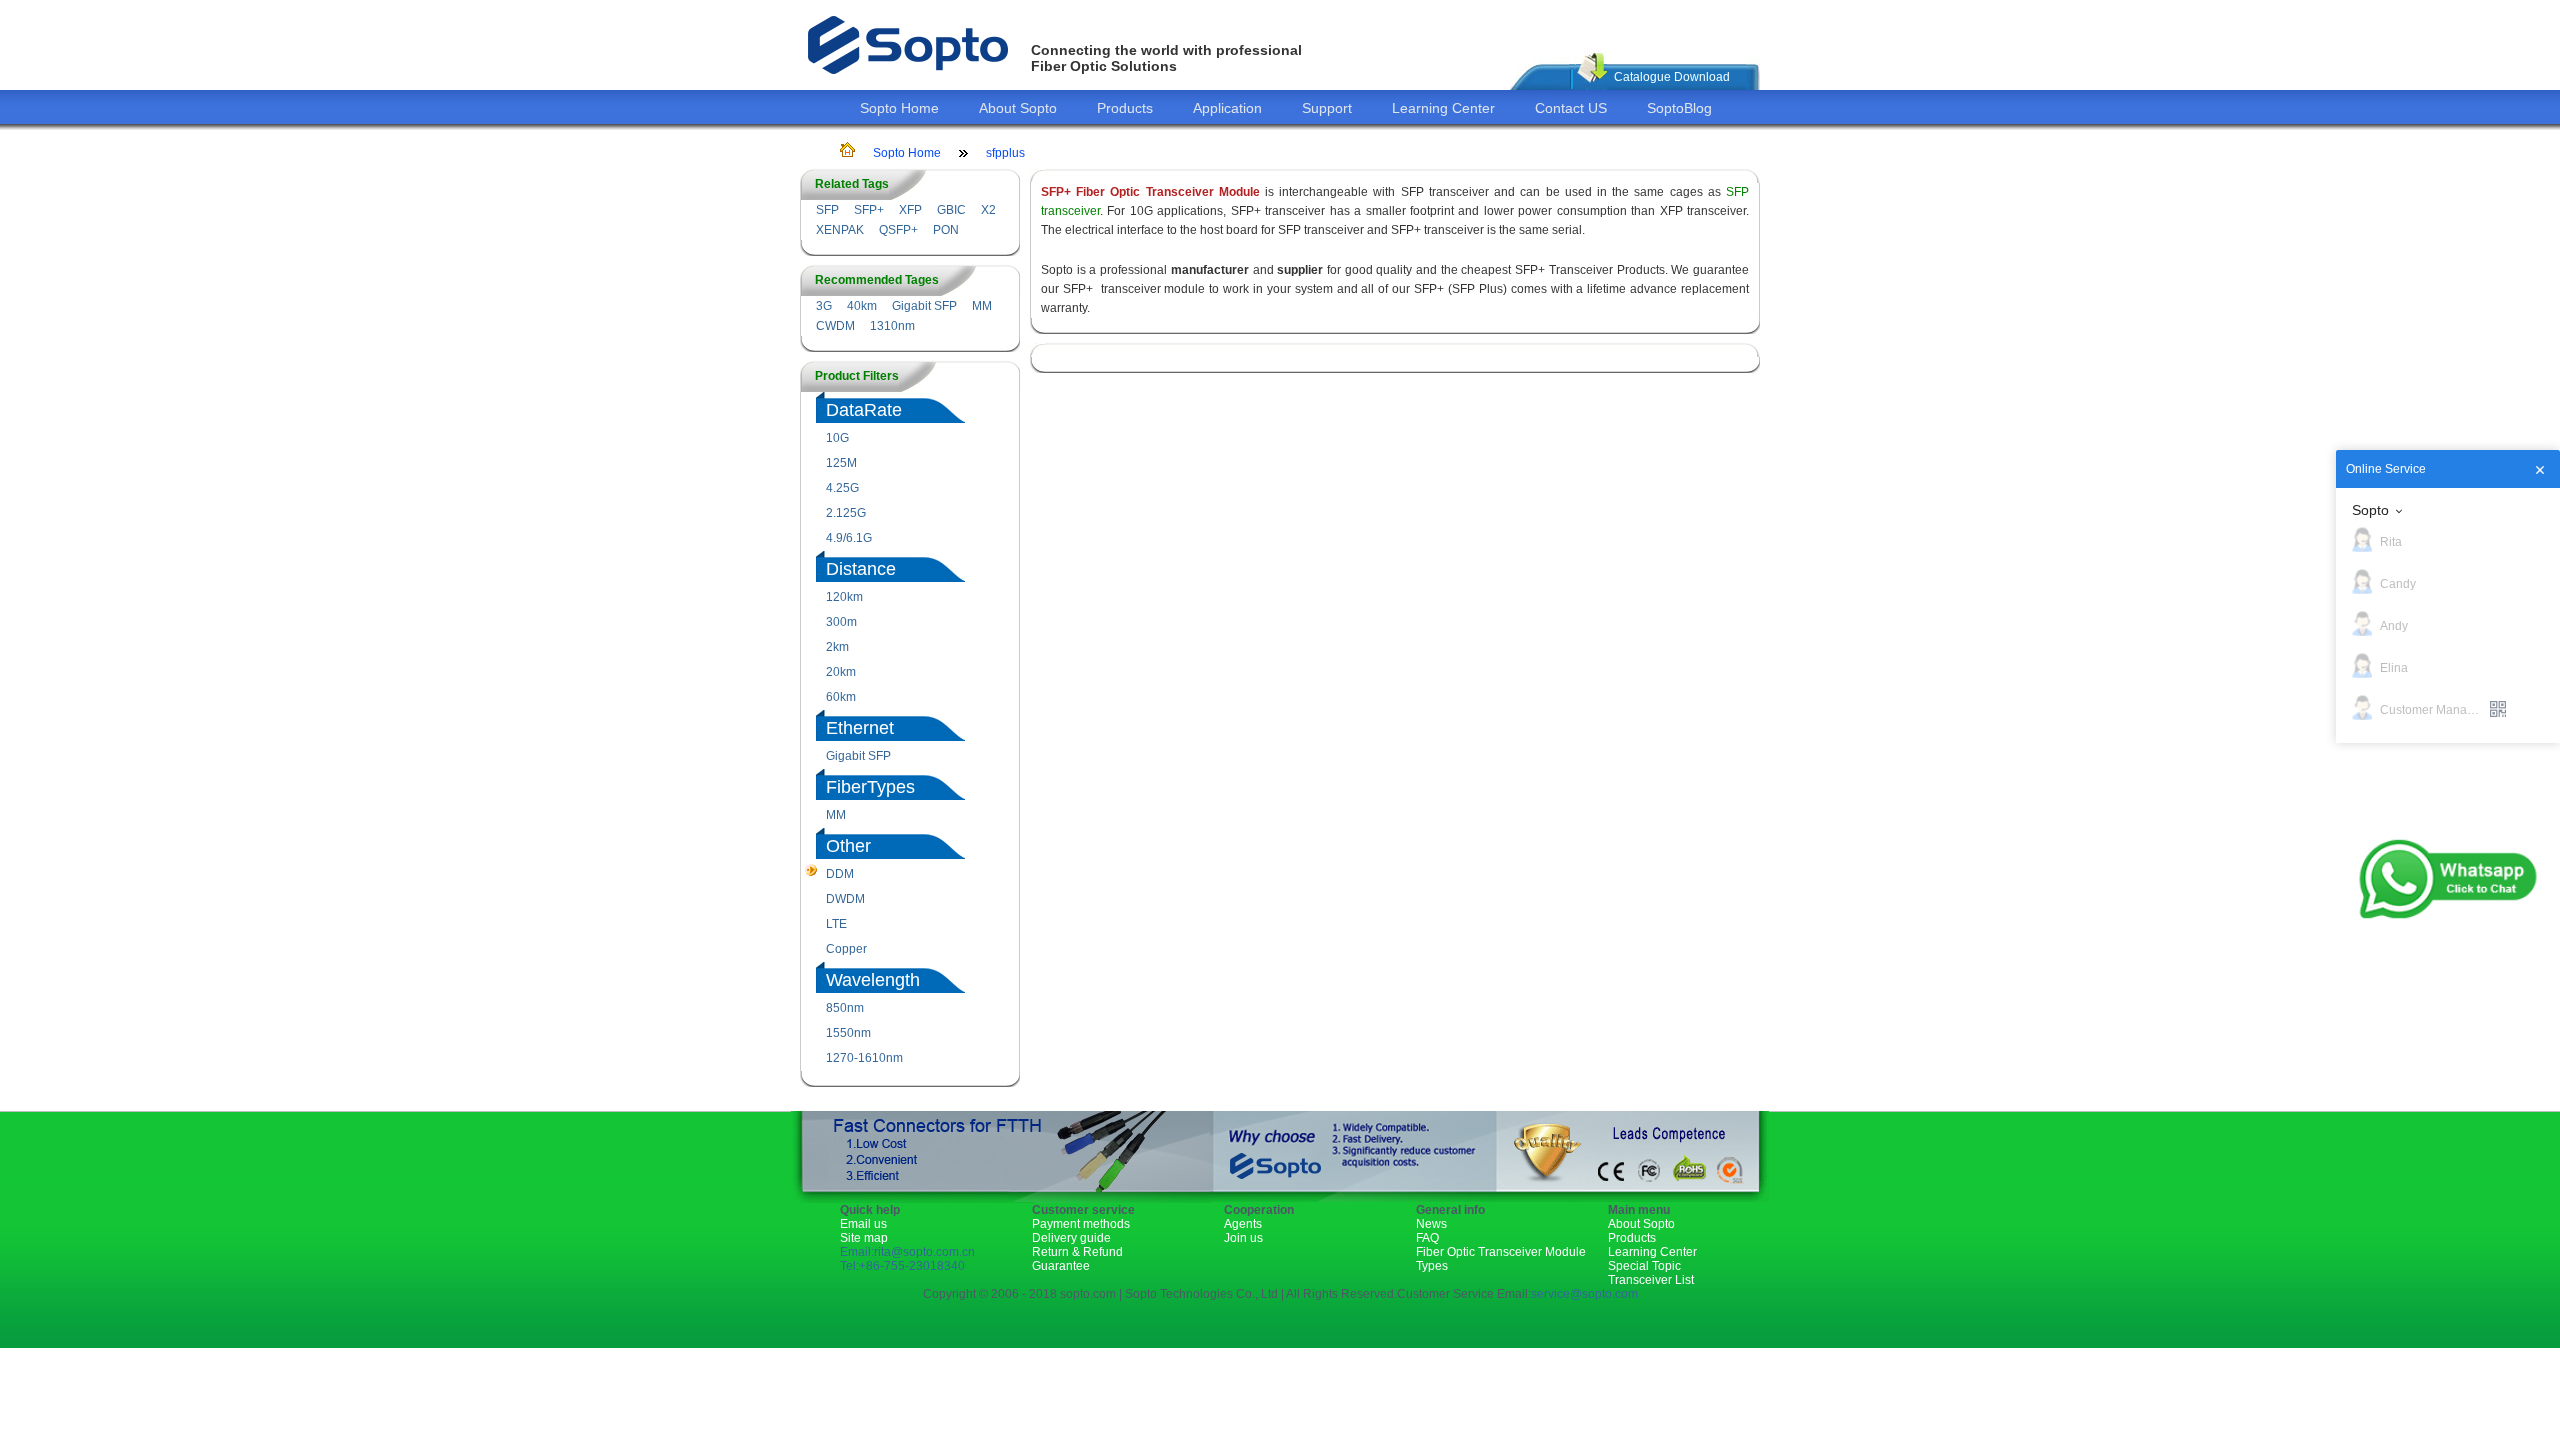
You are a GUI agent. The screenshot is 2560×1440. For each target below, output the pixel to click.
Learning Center (1443, 108)
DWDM (845, 899)
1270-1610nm (864, 1058)
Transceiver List (1651, 1280)
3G (824, 306)
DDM (840, 874)
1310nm (892, 326)
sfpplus (1005, 153)
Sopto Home (899, 108)
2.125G (846, 513)
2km (837, 647)
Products (1125, 108)
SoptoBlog (1679, 108)
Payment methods (1081, 1224)
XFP (910, 210)
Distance (861, 569)
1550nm (848, 1033)
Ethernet (860, 728)
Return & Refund (1077, 1252)
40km (862, 306)
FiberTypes (870, 787)
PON (946, 230)
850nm (845, 1008)
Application (1227, 108)
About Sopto (1018, 108)
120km (844, 597)
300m (841, 622)
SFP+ (869, 210)
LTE (836, 924)
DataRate (864, 410)
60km (841, 697)
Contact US (1571, 108)
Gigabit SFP (924, 306)
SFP (827, 210)
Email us (863, 1224)
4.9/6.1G (849, 538)
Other (848, 846)
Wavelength (873, 980)
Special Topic (1644, 1266)
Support (1327, 108)
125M (841, 463)
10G (837, 438)
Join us (1243, 1238)
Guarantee (1061, 1266)
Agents (1243, 1224)
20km (841, 672)
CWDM (835, 326)
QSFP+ (898, 230)
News (1431, 1224)
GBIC (951, 210)
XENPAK (840, 230)
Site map (864, 1238)
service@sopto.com (1584, 1294)
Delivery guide (1071, 1238)
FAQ (1427, 1238)
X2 (988, 210)
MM (982, 306)
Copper (846, 949)
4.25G (842, 488)
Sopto (2370, 510)
